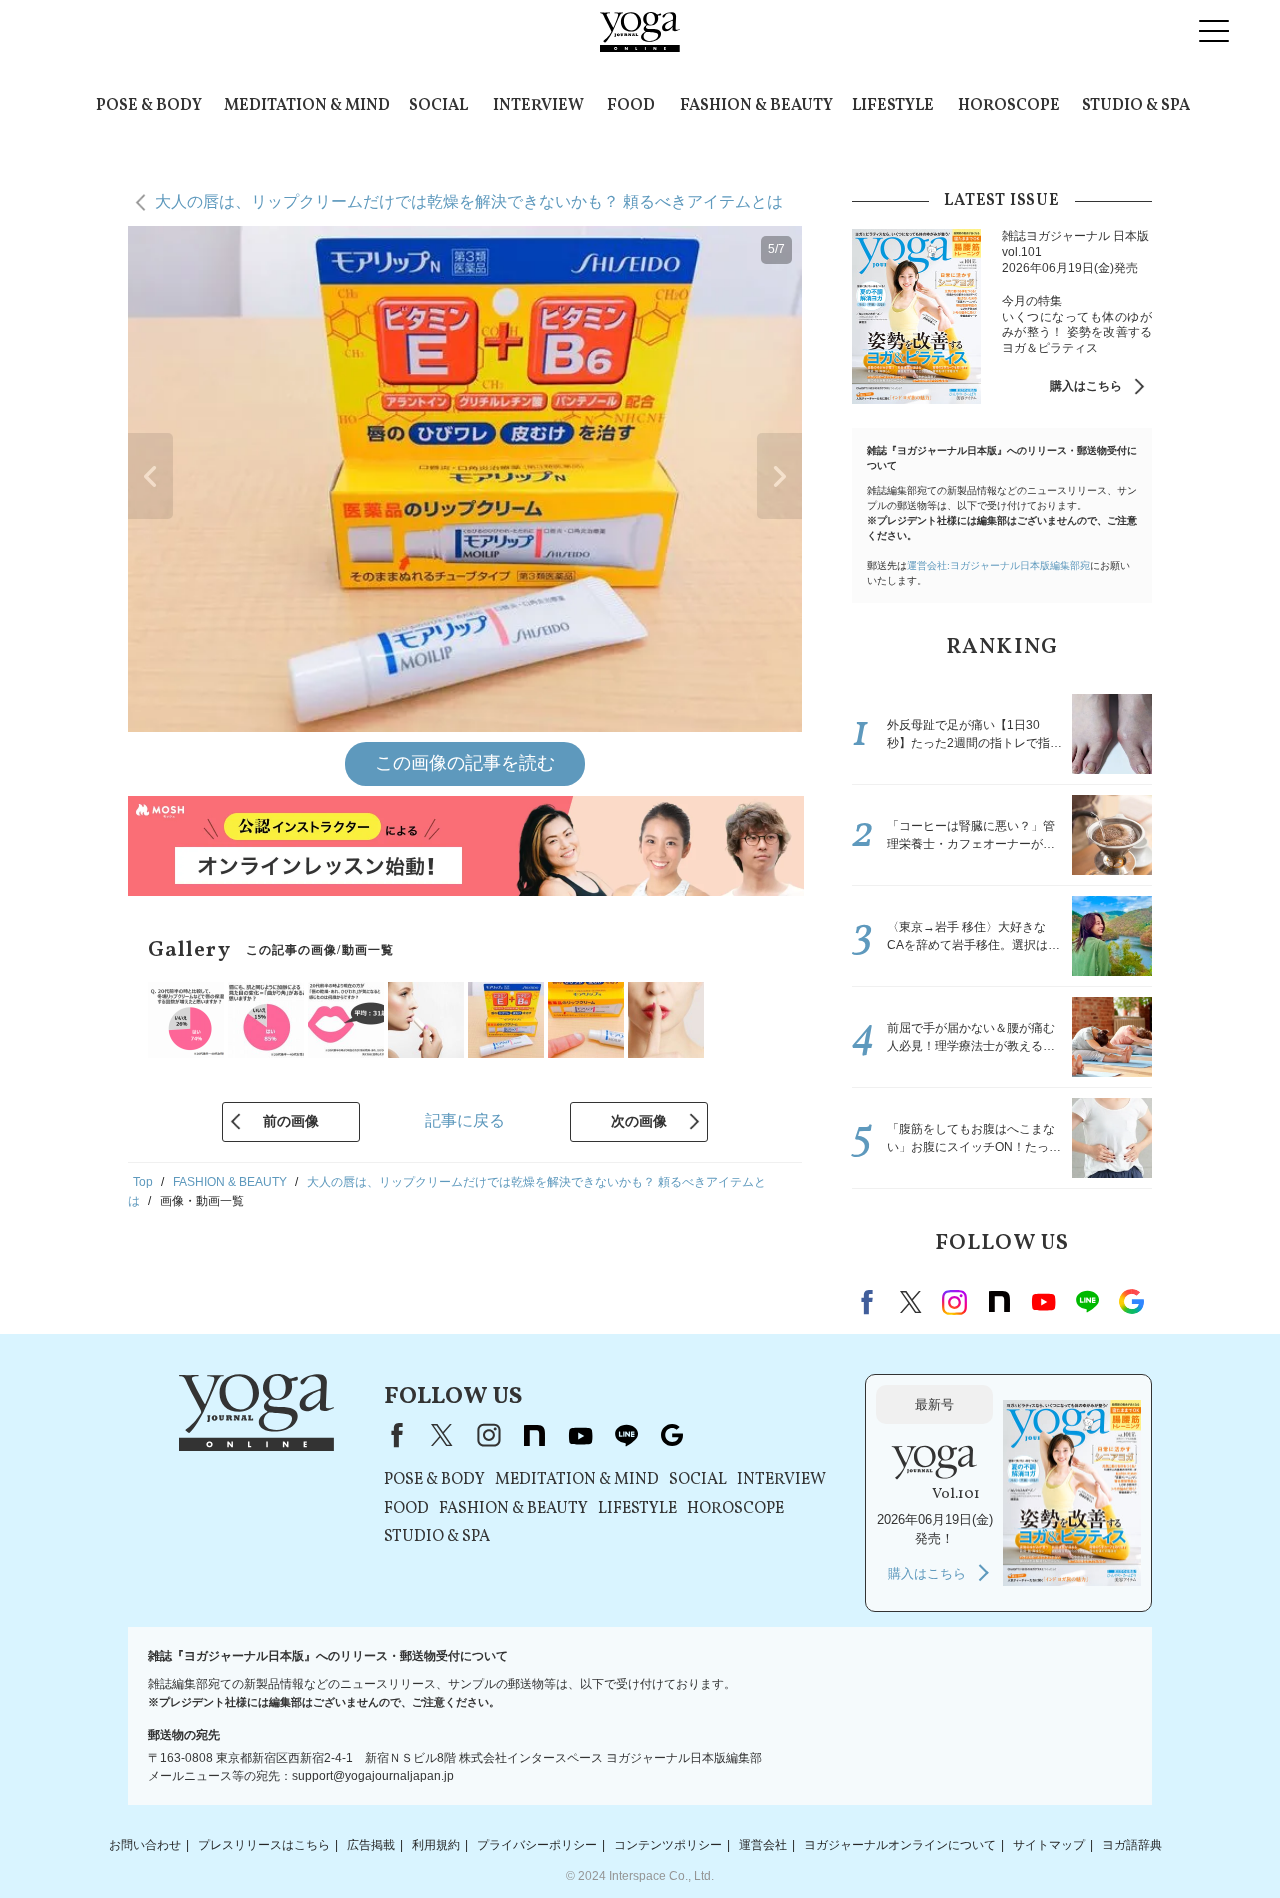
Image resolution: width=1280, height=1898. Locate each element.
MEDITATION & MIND (307, 106)
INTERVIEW (538, 106)
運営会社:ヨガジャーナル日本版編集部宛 (998, 565)
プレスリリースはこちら (264, 1845)
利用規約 (436, 1845)
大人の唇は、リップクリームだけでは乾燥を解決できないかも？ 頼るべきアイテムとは (469, 201)
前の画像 (291, 1121)
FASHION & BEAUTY (756, 106)
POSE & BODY (149, 106)
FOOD (631, 106)
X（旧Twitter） (442, 1435)
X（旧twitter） (911, 1302)
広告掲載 (371, 1845)
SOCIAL (438, 106)
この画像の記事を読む (465, 763)
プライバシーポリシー (537, 1845)
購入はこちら (1086, 386)
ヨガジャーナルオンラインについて (900, 1845)
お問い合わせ (145, 1845)
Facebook (870, 1302)
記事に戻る (465, 1120)
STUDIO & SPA (1136, 106)
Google (1131, 1302)
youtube (580, 1435)
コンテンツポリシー (668, 1845)
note (999, 1302)
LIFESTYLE (893, 106)
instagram (955, 1302)
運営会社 (763, 1845)
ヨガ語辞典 (1132, 1845)
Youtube (1043, 1302)
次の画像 (639, 1121)
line (1087, 1302)
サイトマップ (1049, 1845)
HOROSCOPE (1009, 106)
